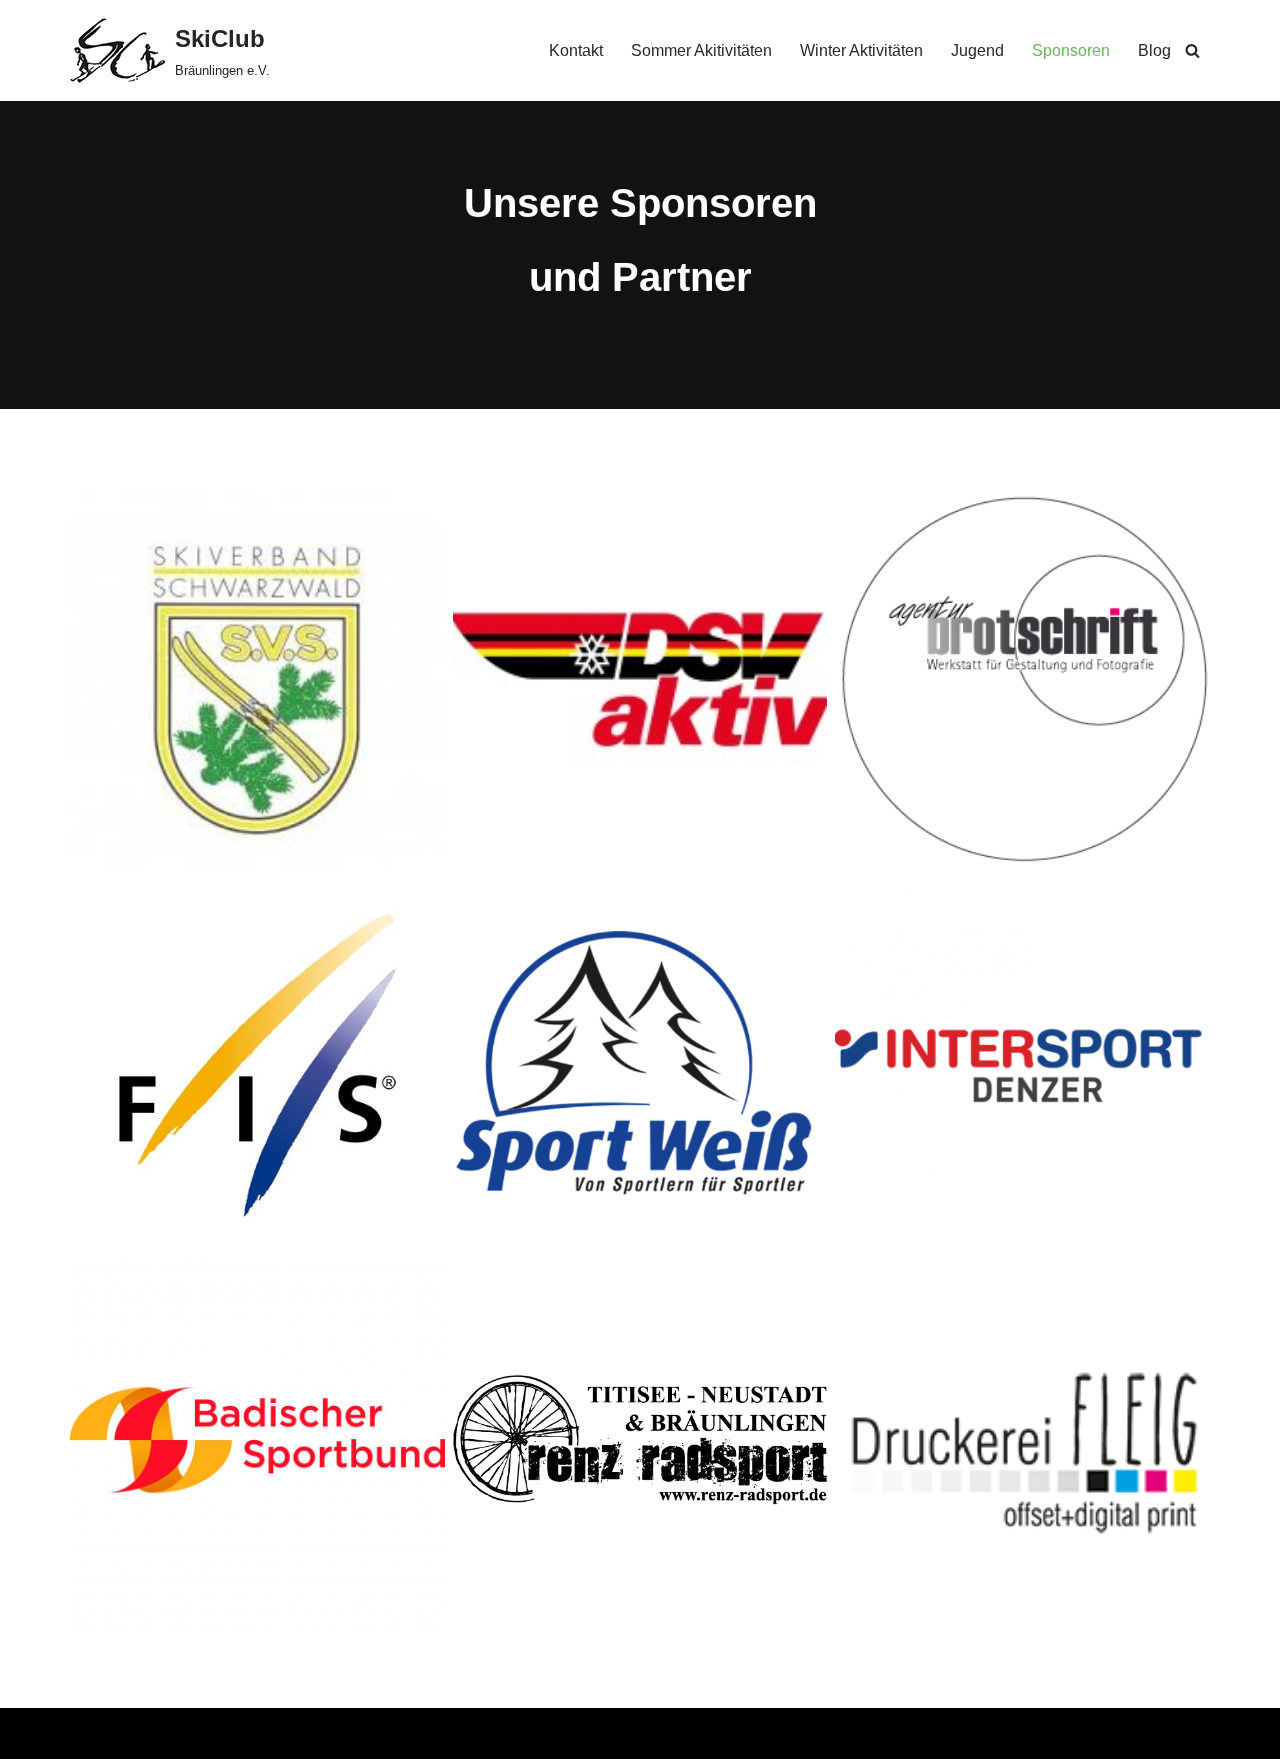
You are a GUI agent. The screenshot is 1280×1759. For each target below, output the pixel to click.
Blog (1154, 50)
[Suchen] (1192, 50)
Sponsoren (1071, 50)
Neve (89, 1733)
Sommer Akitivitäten (701, 50)
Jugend (977, 50)
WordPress (270, 1733)
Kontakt (576, 50)
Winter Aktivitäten (861, 50)
